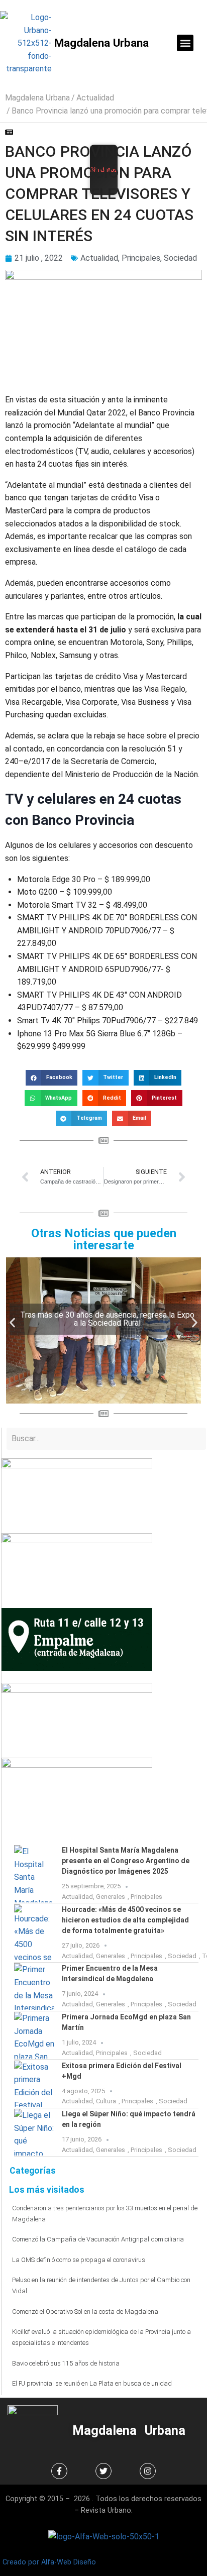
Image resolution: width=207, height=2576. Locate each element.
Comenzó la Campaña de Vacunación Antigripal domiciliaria (98, 2239)
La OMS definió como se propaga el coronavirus (79, 2260)
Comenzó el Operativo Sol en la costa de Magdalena (85, 2312)
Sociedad (180, 258)
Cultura (106, 2101)
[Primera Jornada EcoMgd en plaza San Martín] (34, 2035)
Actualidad (95, 98)
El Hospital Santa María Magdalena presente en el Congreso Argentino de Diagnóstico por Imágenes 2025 (126, 1861)
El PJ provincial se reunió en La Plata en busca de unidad (92, 2383)
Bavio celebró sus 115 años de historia (66, 2363)
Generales (111, 1897)
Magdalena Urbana (101, 43)
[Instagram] (148, 2471)
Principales (141, 258)
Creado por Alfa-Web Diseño (49, 2562)
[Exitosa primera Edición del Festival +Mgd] (34, 2084)
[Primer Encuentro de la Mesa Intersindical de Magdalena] (34, 1987)
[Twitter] (103, 2471)
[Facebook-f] (59, 2471)
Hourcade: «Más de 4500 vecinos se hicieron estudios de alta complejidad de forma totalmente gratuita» (125, 1920)
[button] (185, 43)
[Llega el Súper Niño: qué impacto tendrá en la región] (34, 2132)
